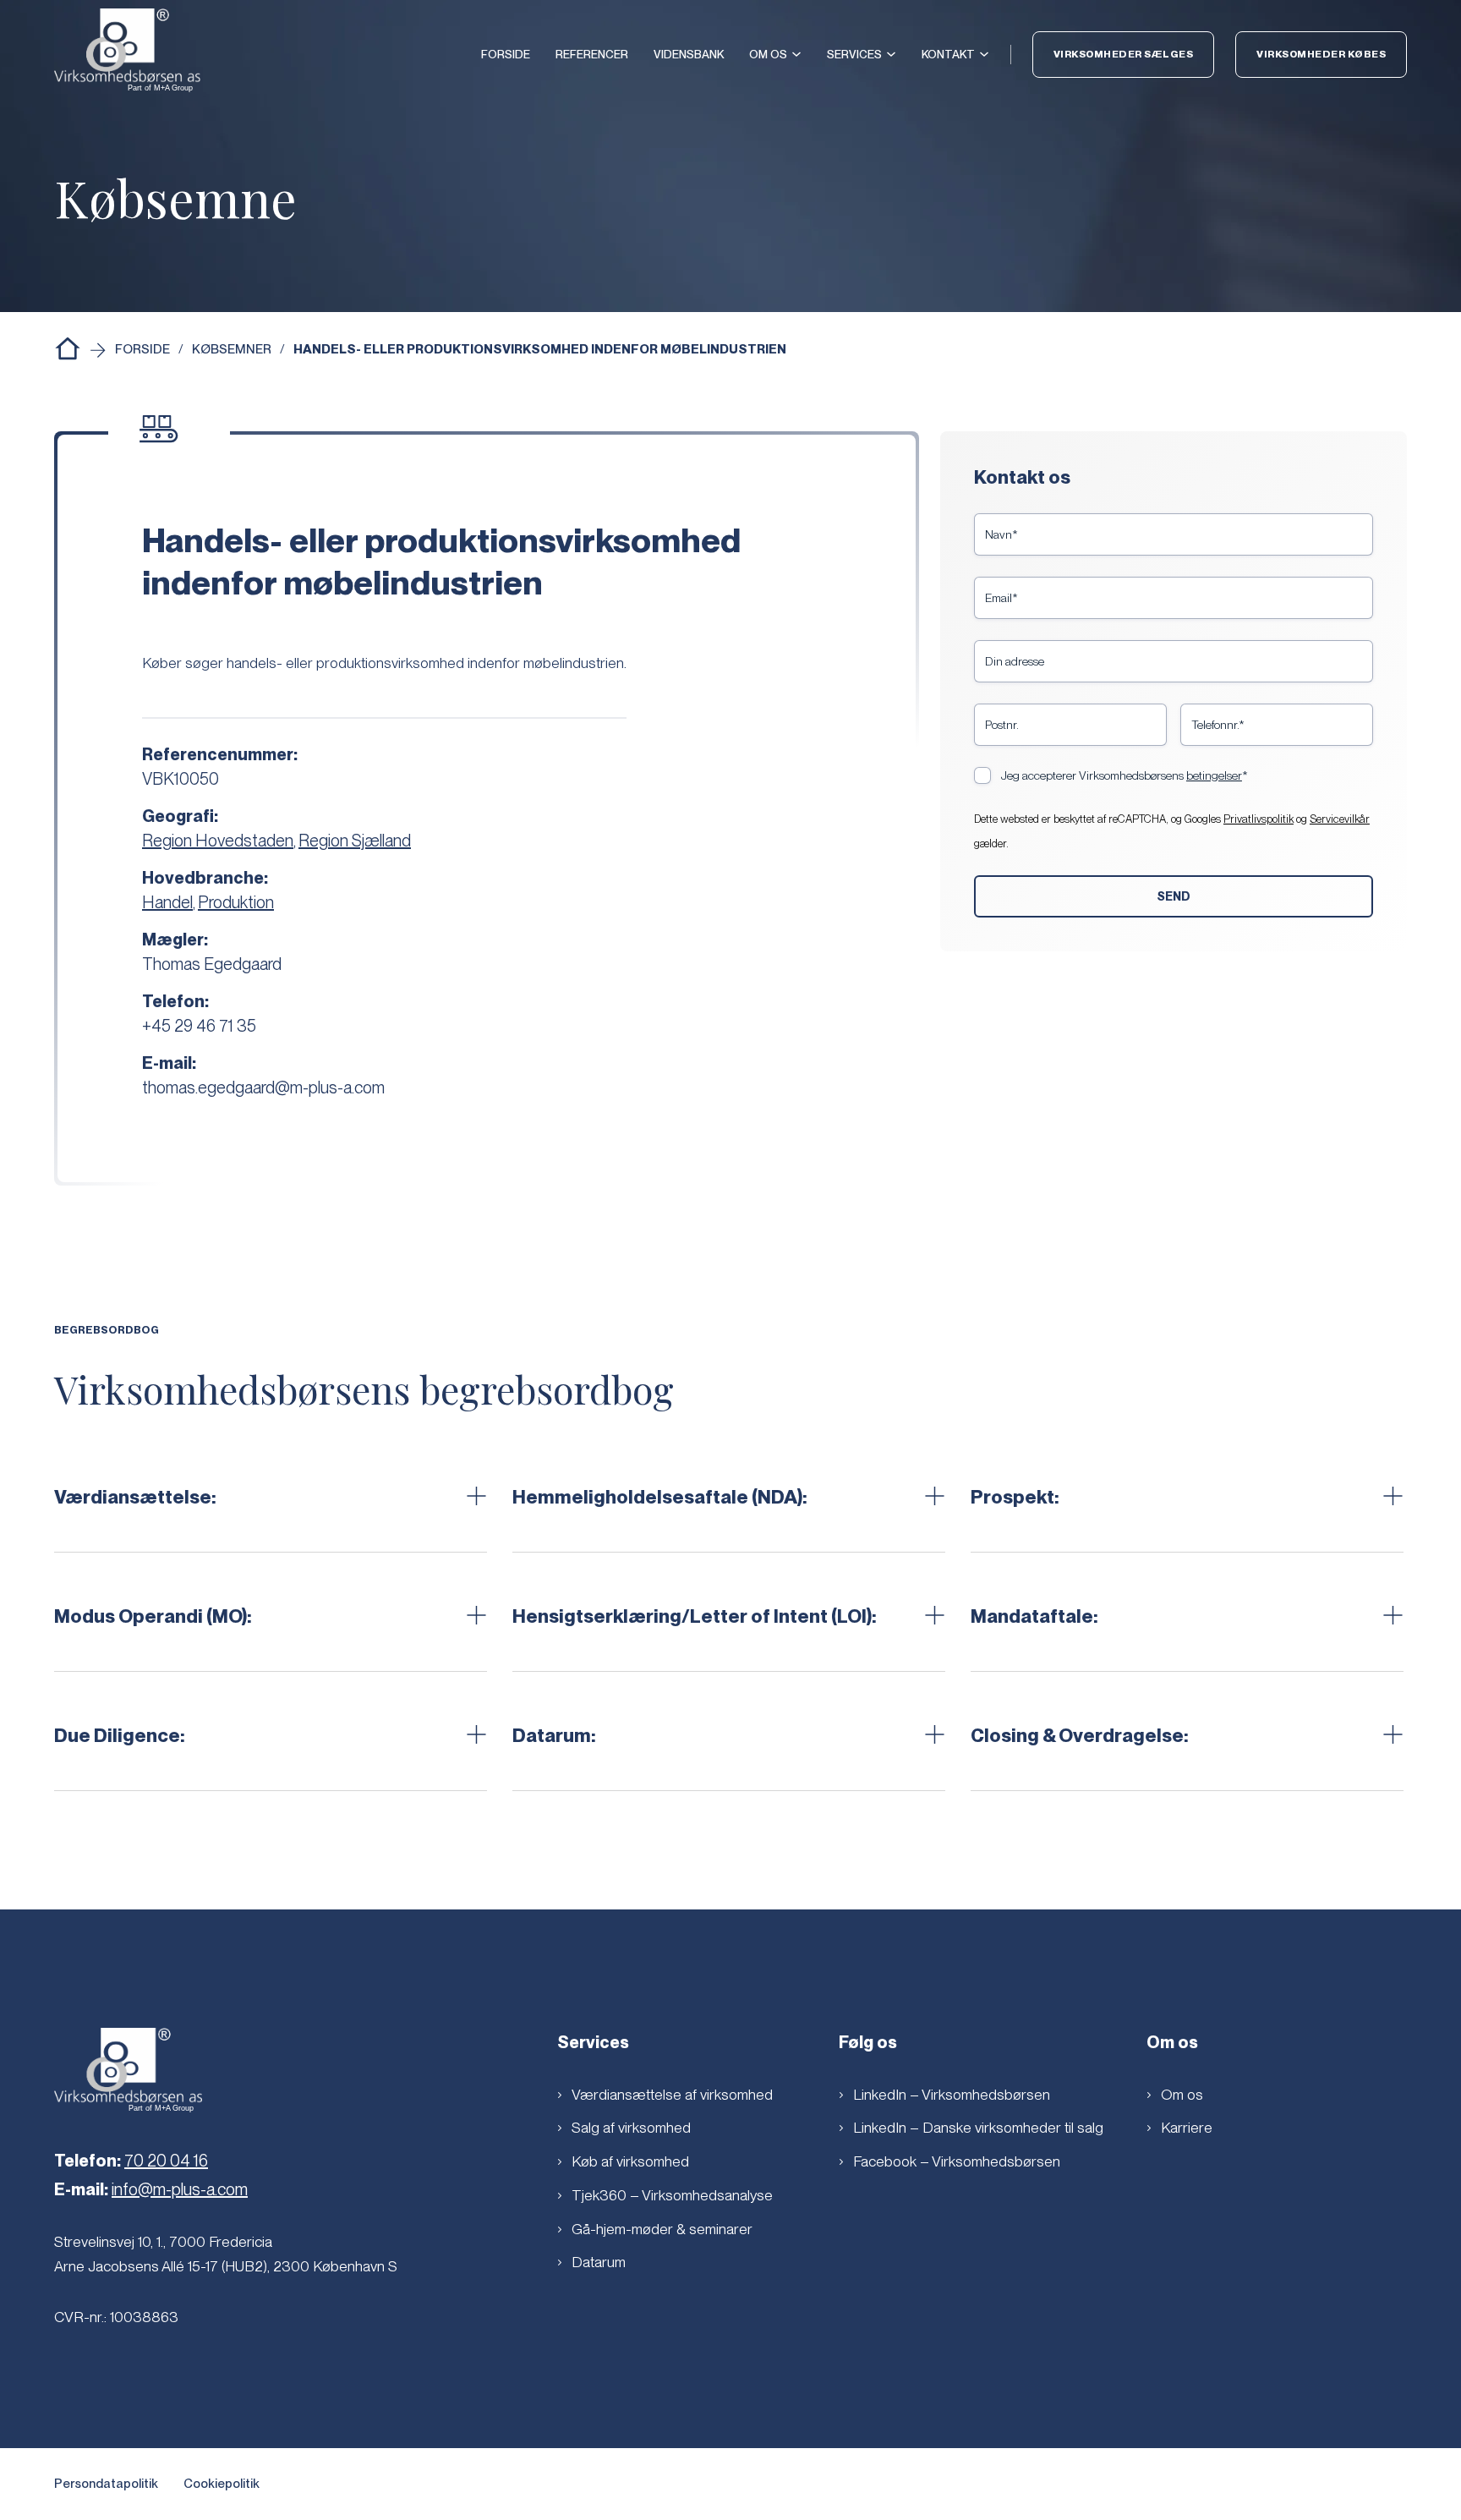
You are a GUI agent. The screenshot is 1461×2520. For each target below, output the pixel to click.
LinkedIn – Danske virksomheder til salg (978, 2127)
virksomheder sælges (1124, 54)
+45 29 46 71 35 (199, 1026)
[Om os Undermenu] (796, 54)
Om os (768, 54)
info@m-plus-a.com (180, 2189)
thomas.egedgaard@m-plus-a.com (263, 1087)
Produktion (236, 902)
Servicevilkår (1340, 819)
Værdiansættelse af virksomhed (672, 2094)
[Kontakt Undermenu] (984, 54)
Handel (167, 902)
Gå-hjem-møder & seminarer (662, 2229)
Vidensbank (689, 54)
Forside (506, 54)
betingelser (1214, 775)
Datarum (599, 2262)
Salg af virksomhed (631, 2127)
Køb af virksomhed (630, 2161)
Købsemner (232, 349)
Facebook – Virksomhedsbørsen (957, 2161)
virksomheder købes (1321, 54)
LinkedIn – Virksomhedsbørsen (952, 2094)
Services (854, 54)
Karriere (1187, 2127)
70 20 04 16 (166, 2161)
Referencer (592, 54)
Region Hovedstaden (218, 841)
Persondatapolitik (106, 2484)
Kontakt (948, 54)
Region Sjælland (355, 841)
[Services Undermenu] (891, 54)
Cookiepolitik (222, 2484)
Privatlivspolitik (1259, 819)
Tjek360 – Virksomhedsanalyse (672, 2195)
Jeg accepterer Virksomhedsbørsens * (1124, 775)
